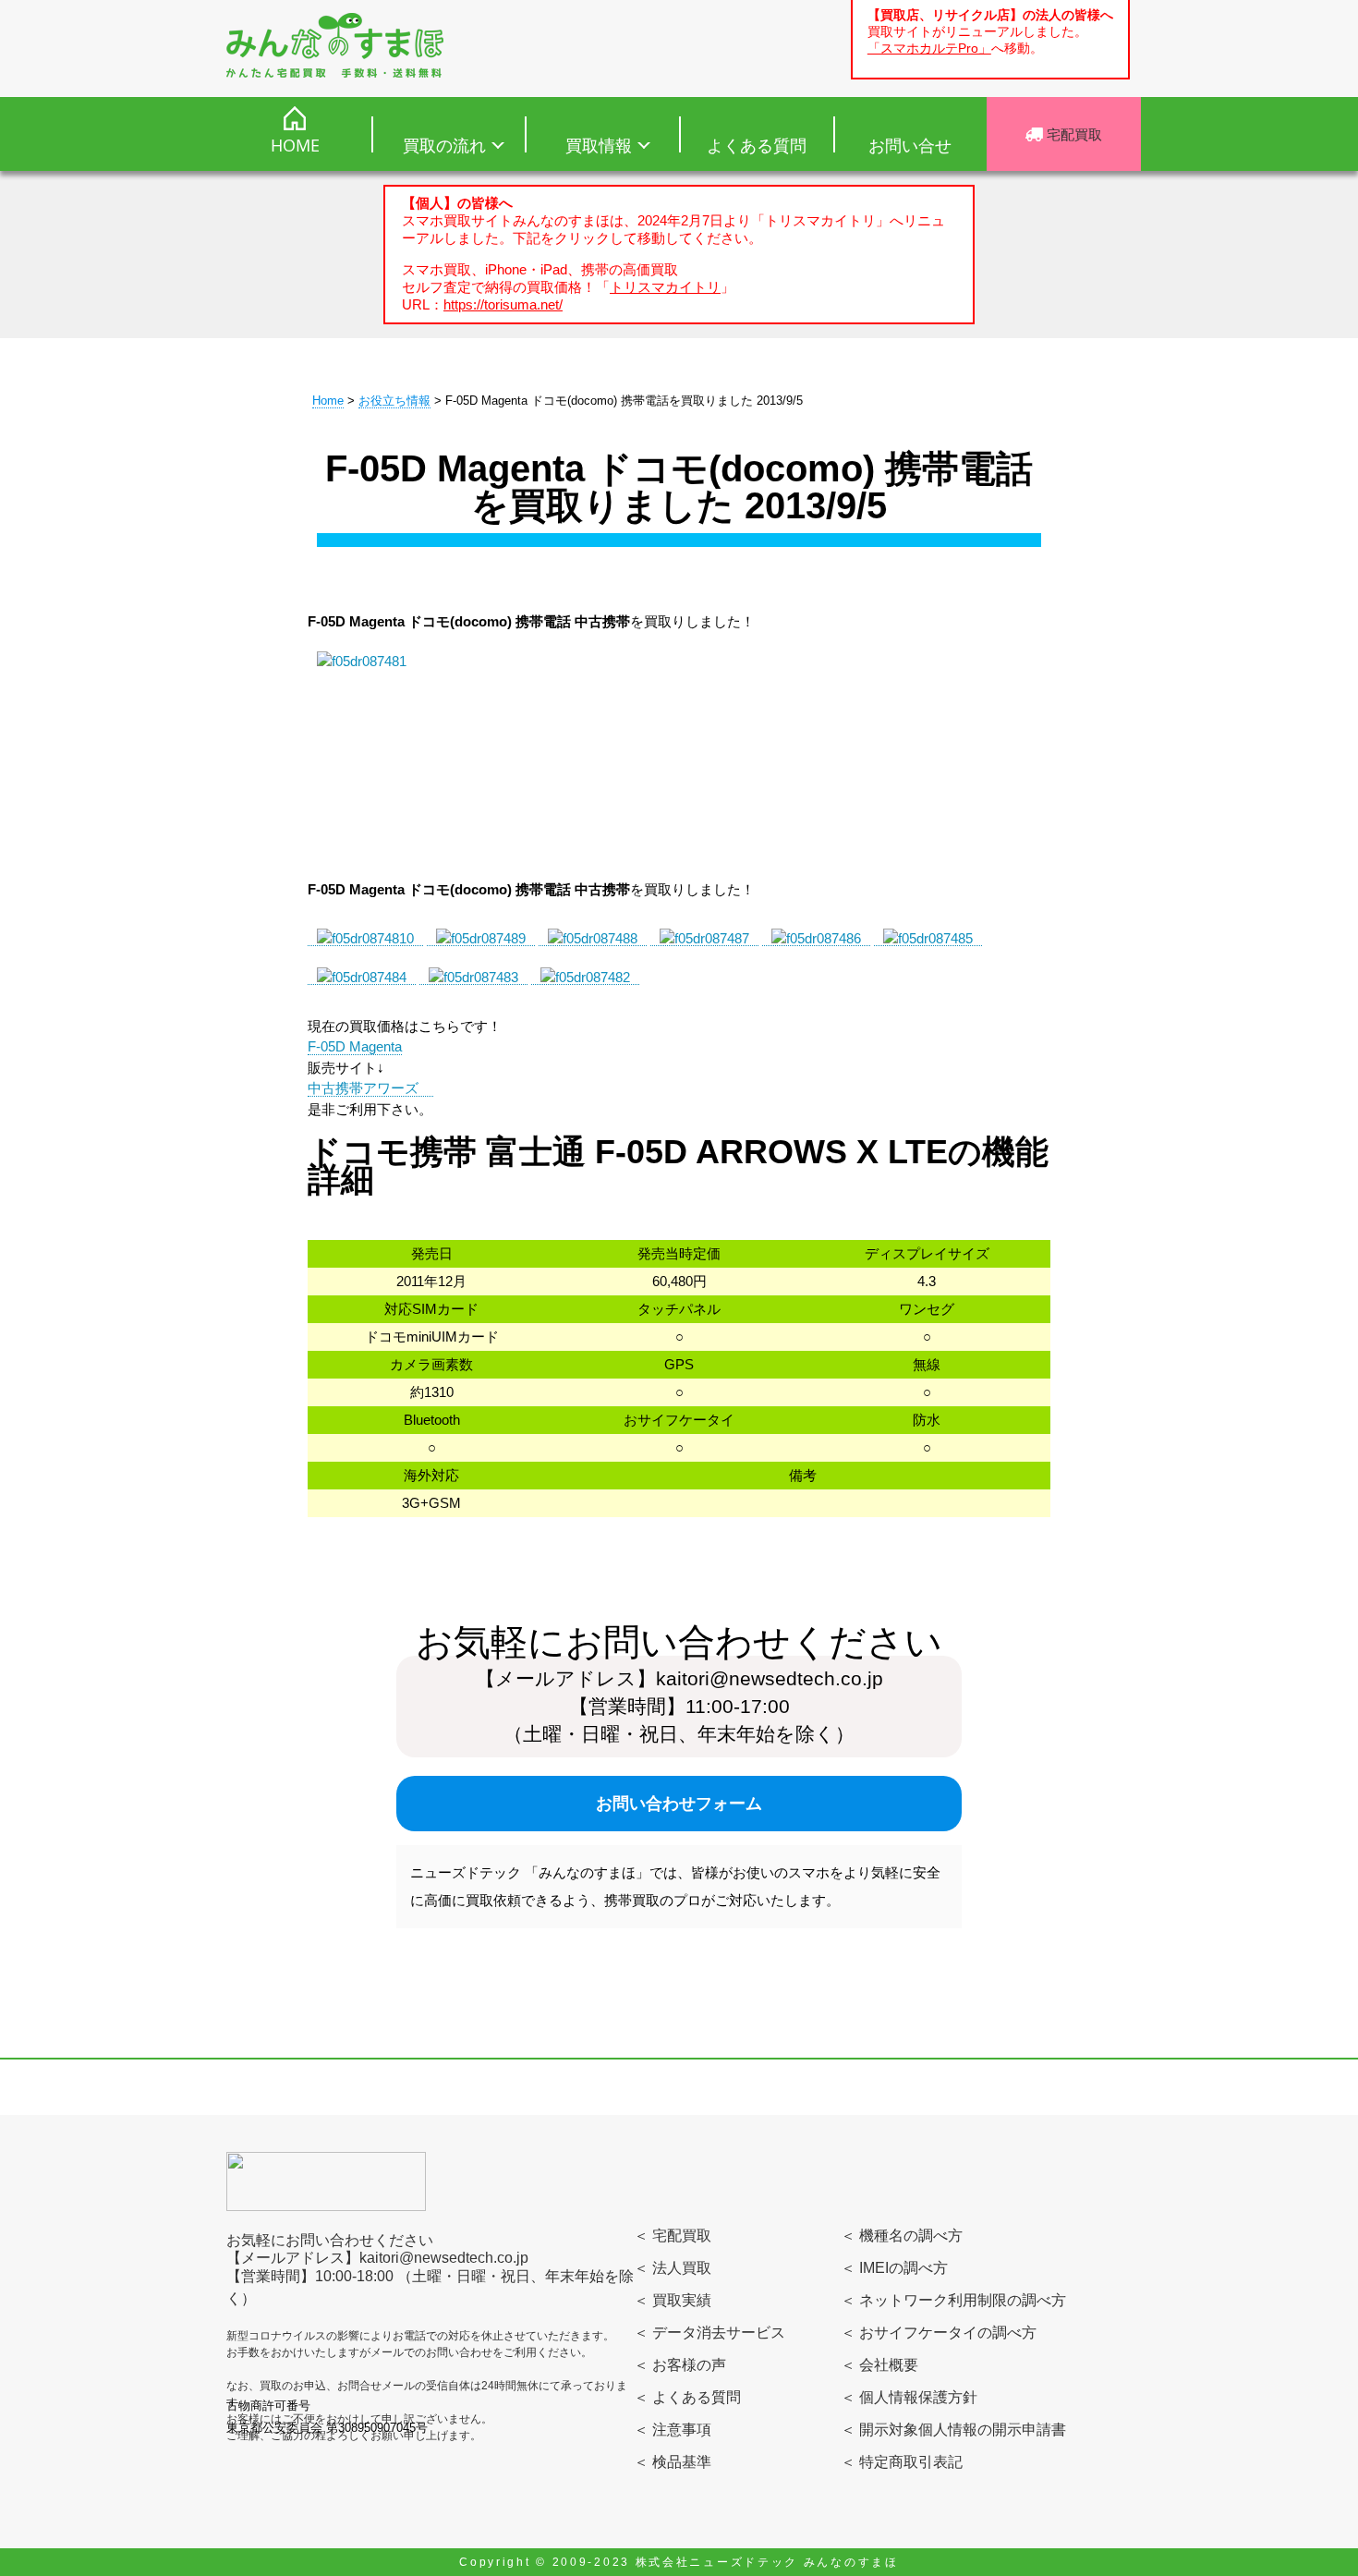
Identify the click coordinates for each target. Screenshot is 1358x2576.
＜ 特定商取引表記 (902, 2462)
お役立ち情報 (394, 401)
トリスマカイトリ (665, 287)
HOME (295, 145)
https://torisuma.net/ (503, 304)
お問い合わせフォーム (679, 1804)
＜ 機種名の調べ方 (902, 2236)
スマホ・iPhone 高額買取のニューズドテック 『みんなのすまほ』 (335, 45)
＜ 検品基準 (673, 2462)
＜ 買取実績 (673, 2300)
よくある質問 (757, 145)
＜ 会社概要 (879, 2365)
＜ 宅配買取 (673, 2236)
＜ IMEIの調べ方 (894, 2268)
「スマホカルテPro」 (929, 49)
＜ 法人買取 (673, 2268)
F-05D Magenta (355, 1046)
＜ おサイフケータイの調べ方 (939, 2333)
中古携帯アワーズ (370, 1088)
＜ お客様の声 (680, 2365)
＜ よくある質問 (687, 2397)
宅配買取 (1073, 134)
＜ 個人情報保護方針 (909, 2397)
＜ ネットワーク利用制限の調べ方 (953, 2300)
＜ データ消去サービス (709, 2333)
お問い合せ (910, 145)
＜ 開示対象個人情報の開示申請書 (953, 2430)
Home (328, 401)
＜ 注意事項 (673, 2430)
